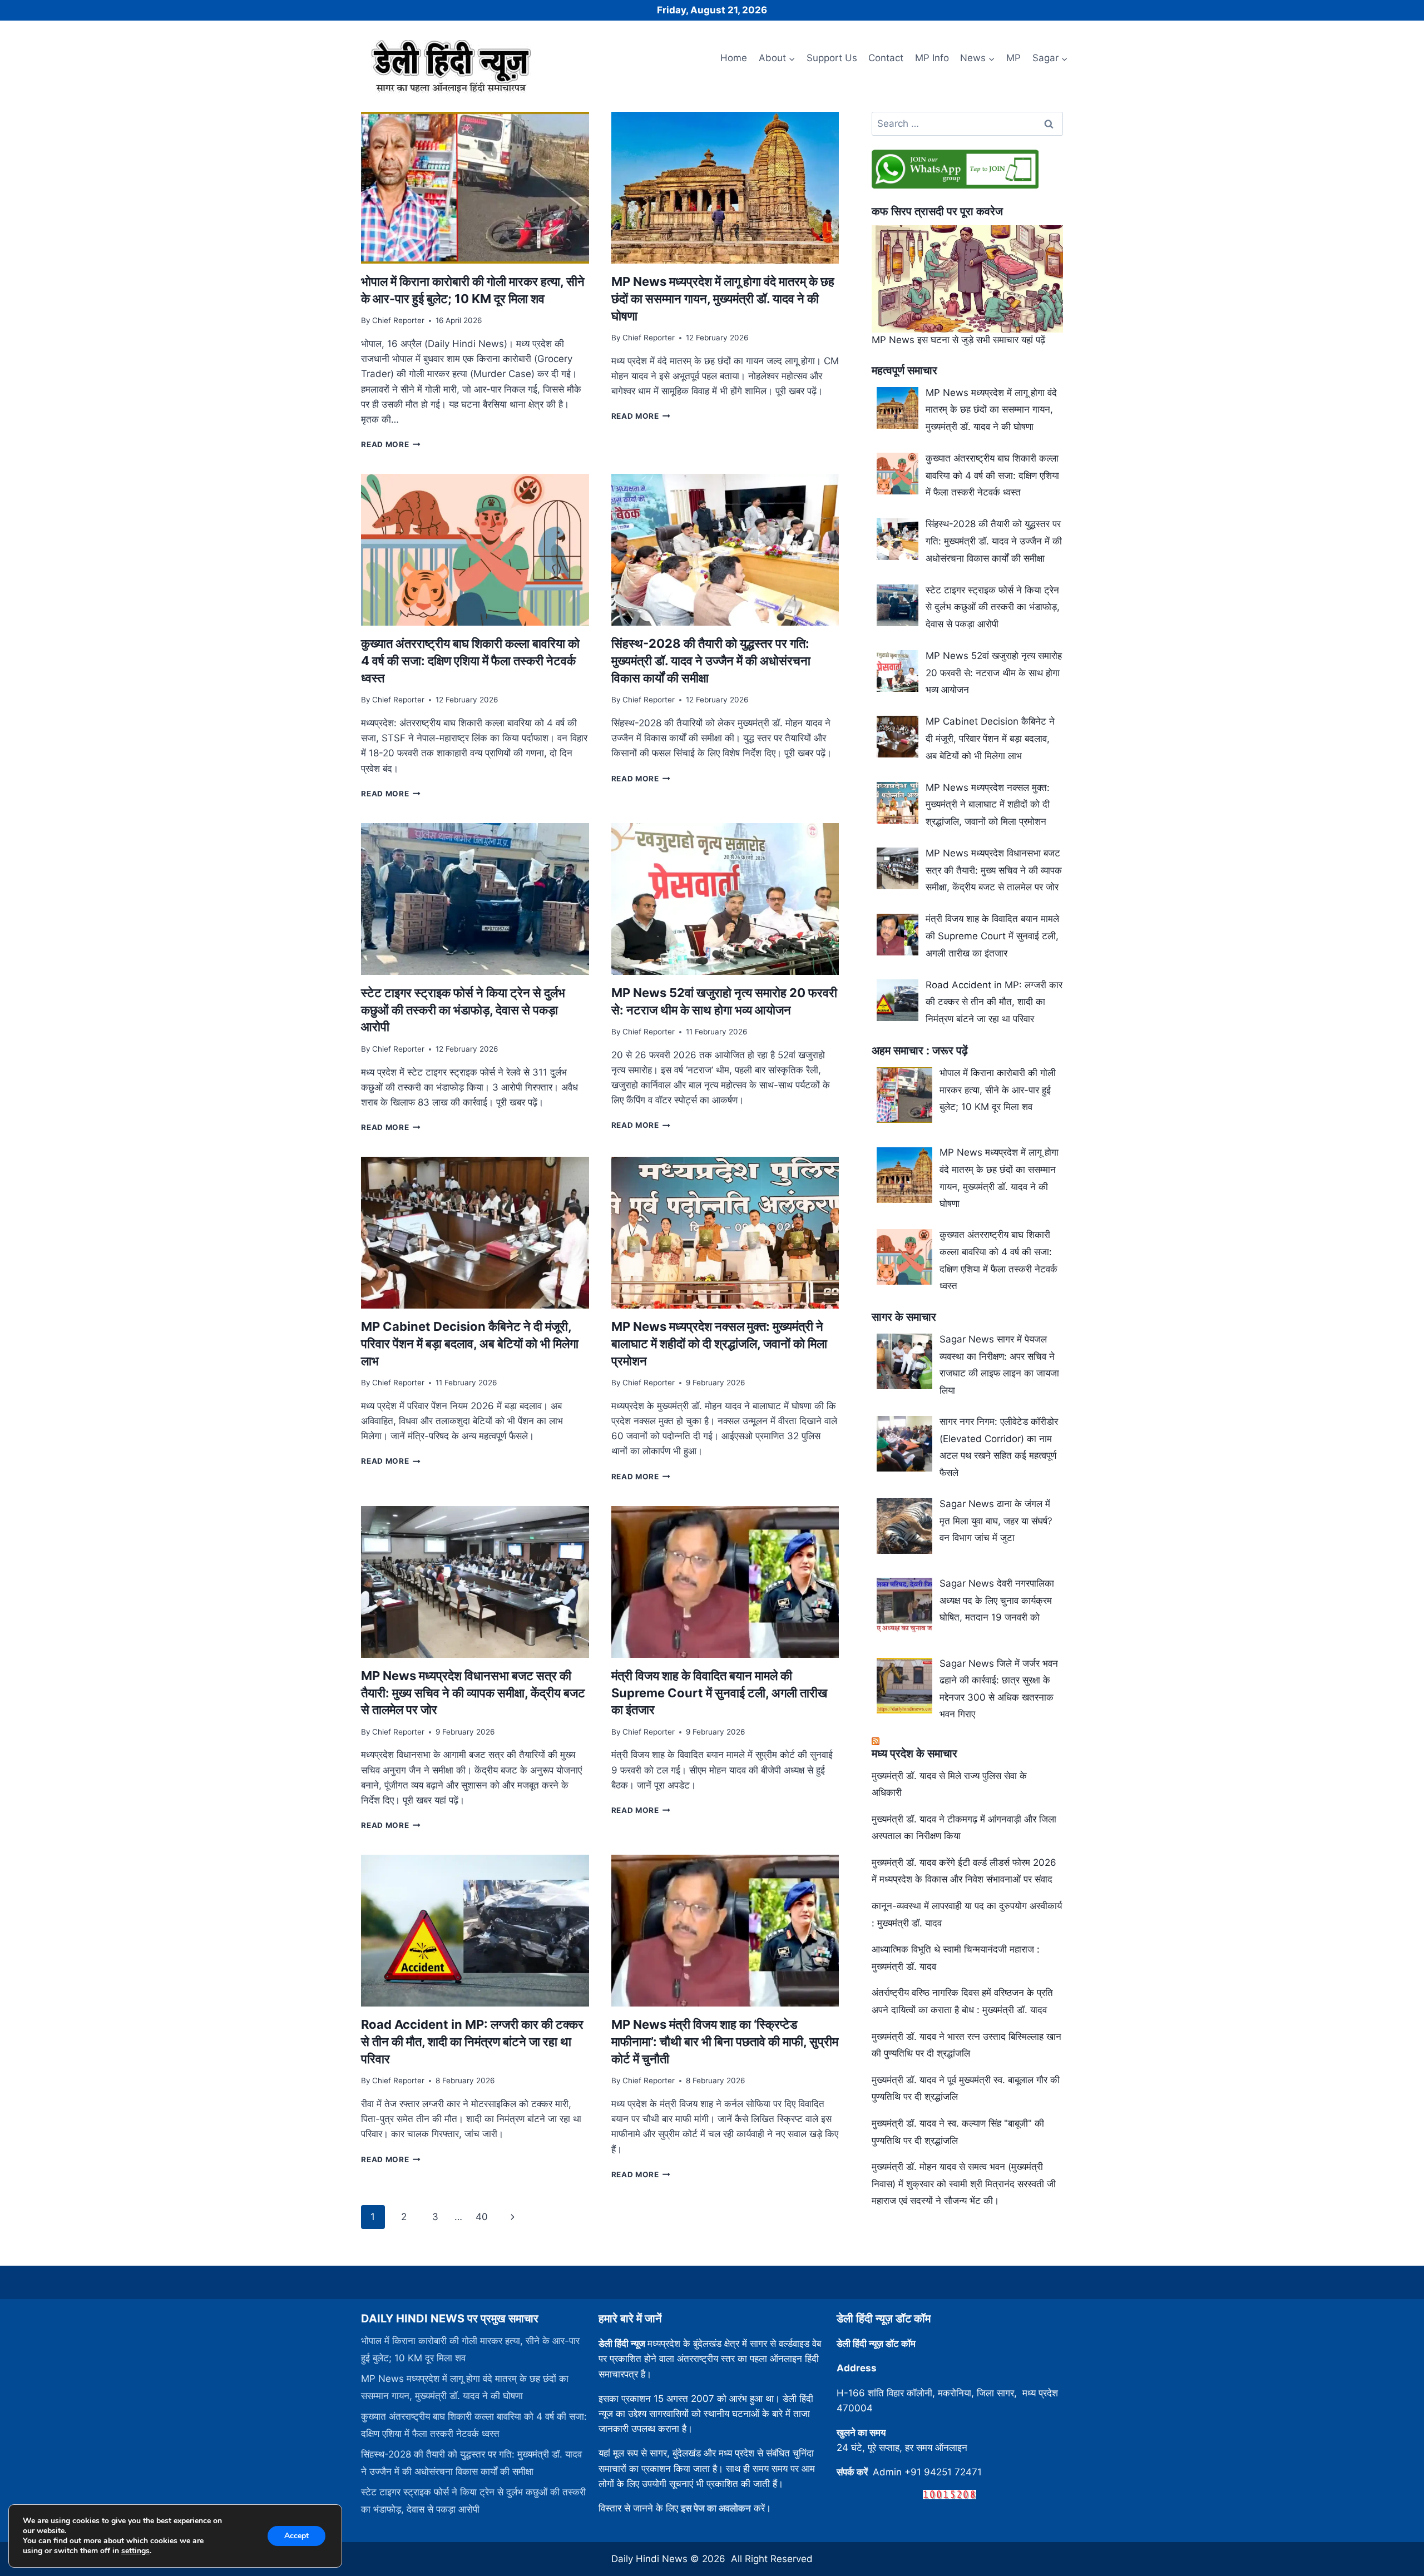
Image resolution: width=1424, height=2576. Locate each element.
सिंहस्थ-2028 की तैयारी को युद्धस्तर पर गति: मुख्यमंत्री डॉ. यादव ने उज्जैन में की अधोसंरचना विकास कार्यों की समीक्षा (711, 661)
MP (1013, 58)
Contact (886, 58)
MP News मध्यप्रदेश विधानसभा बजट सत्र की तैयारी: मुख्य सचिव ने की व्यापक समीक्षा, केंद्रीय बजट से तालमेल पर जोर (473, 1693)
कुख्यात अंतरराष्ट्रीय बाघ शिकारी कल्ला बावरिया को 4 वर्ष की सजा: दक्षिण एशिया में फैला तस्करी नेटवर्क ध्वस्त (470, 661)
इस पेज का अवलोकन (716, 2508)
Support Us (832, 58)
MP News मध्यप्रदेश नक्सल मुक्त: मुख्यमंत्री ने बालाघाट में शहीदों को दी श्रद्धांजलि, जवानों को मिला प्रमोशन (719, 1344)
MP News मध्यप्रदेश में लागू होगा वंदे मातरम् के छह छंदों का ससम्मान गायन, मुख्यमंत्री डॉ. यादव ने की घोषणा (723, 299)
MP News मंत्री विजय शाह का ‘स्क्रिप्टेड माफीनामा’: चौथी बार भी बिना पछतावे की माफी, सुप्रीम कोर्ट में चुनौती (725, 2042)
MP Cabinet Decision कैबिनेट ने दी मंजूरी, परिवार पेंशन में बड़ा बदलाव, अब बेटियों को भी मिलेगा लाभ (470, 1344)
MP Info (932, 58)
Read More (391, 444)
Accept (296, 2536)
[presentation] (475, 188)
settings (135, 2551)
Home (734, 58)
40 (482, 2217)
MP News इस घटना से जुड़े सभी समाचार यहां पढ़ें (958, 340)
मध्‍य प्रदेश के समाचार (914, 1753)
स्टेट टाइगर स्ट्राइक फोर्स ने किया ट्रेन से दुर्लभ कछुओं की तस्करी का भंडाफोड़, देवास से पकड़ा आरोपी (463, 1010)
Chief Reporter (398, 320)
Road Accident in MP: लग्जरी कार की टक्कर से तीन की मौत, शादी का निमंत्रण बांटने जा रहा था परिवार (472, 2042)
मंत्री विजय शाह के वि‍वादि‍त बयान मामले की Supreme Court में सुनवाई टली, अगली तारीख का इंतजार (719, 1693)
